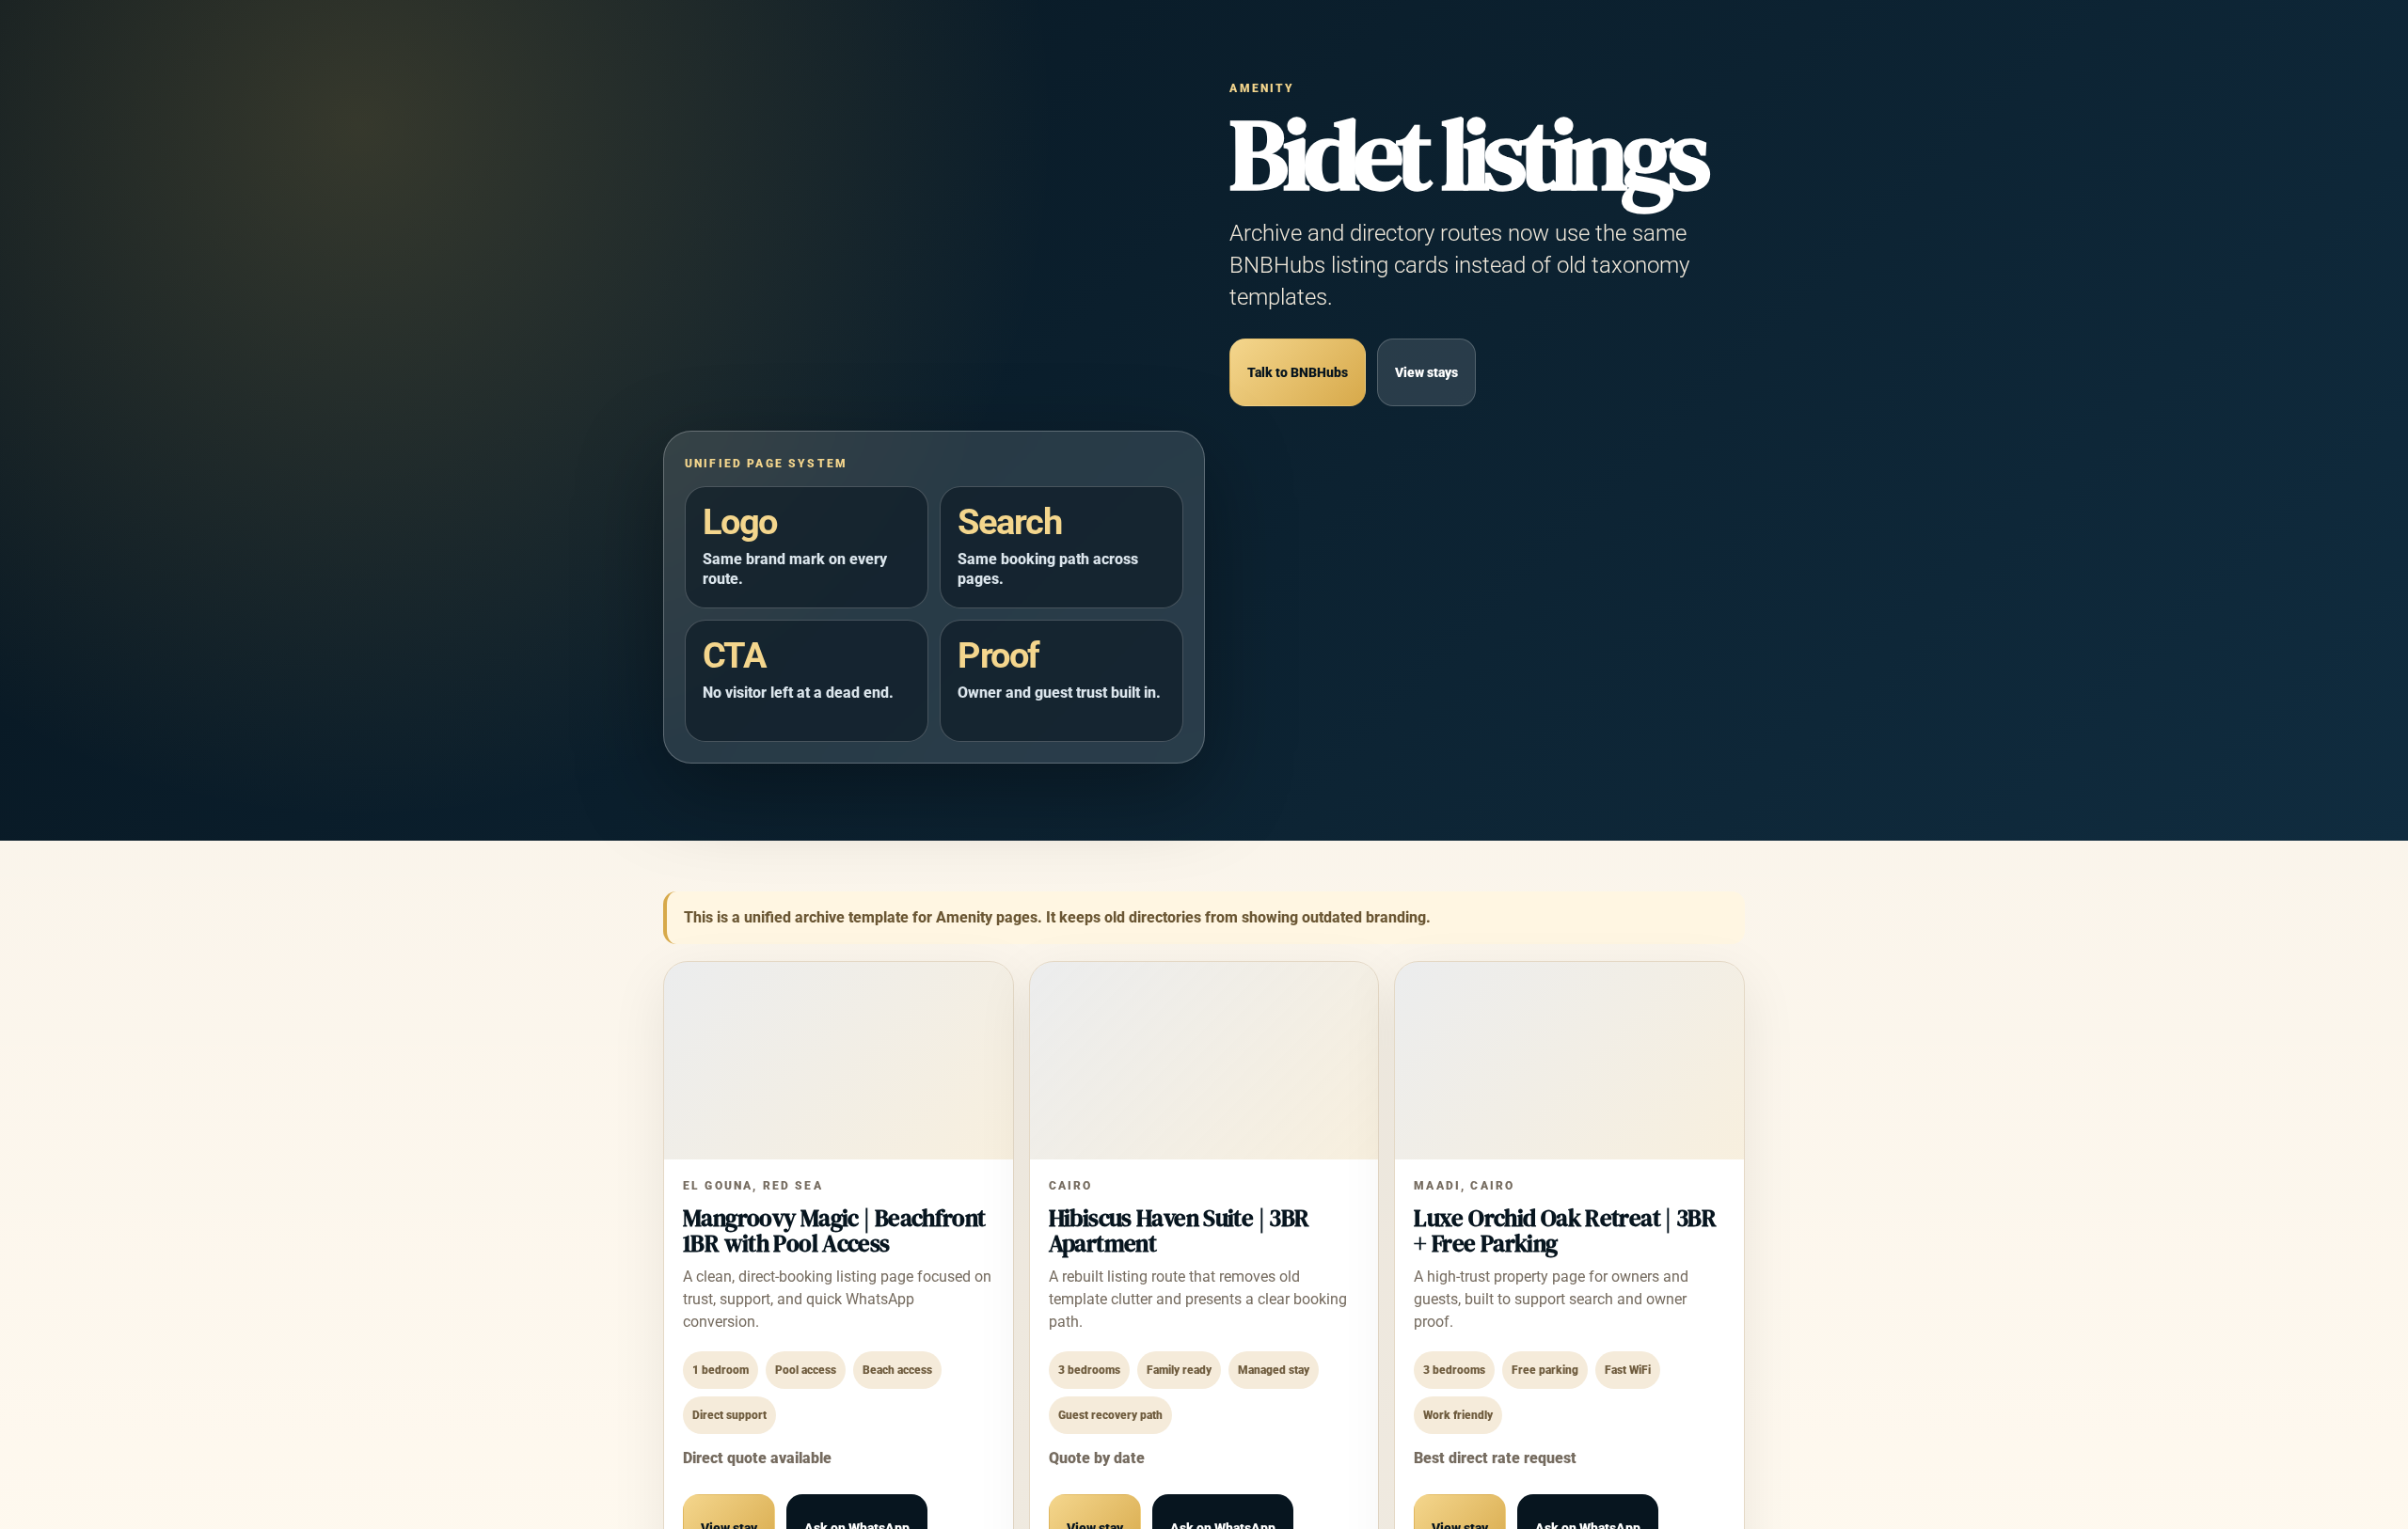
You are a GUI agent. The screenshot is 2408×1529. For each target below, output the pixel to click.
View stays (1426, 372)
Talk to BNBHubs (1298, 372)
